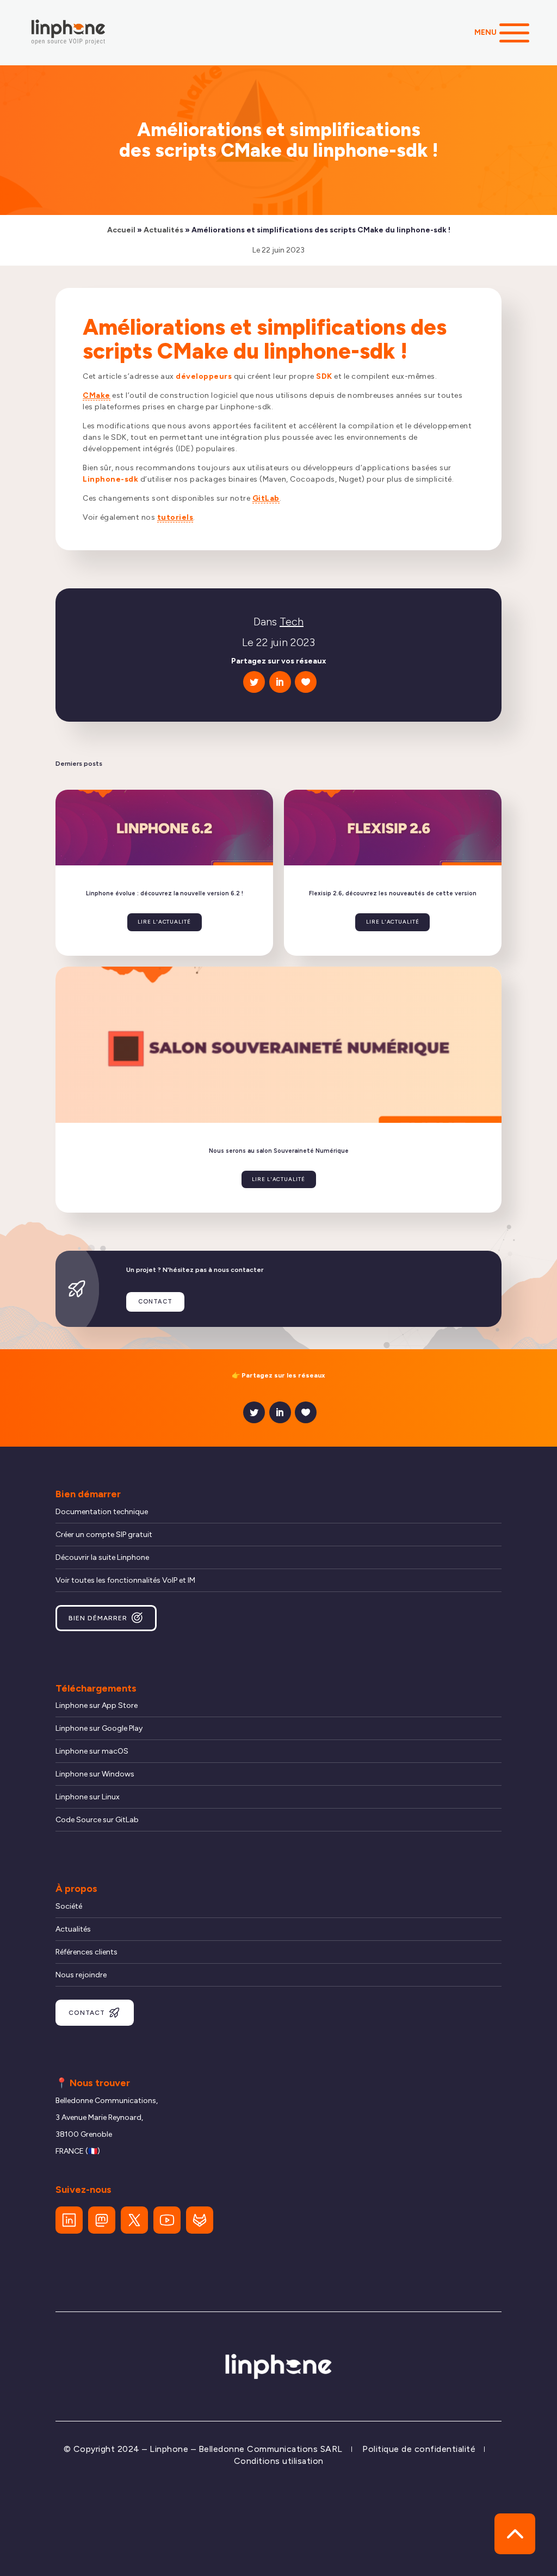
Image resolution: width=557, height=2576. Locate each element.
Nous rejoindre (81, 1975)
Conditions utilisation (279, 2461)
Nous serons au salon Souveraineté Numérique (279, 1151)
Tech (292, 622)
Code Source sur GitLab (97, 1820)
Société (69, 1906)
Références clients (86, 1952)
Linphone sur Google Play (99, 1728)
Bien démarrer (98, 1618)
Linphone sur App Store (97, 1705)
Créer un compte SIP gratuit (104, 1535)
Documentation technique (102, 1512)
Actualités (163, 230)
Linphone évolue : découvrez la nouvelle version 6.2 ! (165, 893)
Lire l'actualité (164, 922)
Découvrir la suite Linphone (102, 1557)
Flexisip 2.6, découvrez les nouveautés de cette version (393, 893)
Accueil (121, 230)
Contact (155, 1302)
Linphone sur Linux (88, 1797)
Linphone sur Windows (95, 1774)
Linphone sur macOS (92, 1751)
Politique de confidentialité (419, 2449)
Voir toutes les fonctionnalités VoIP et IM (125, 1580)
